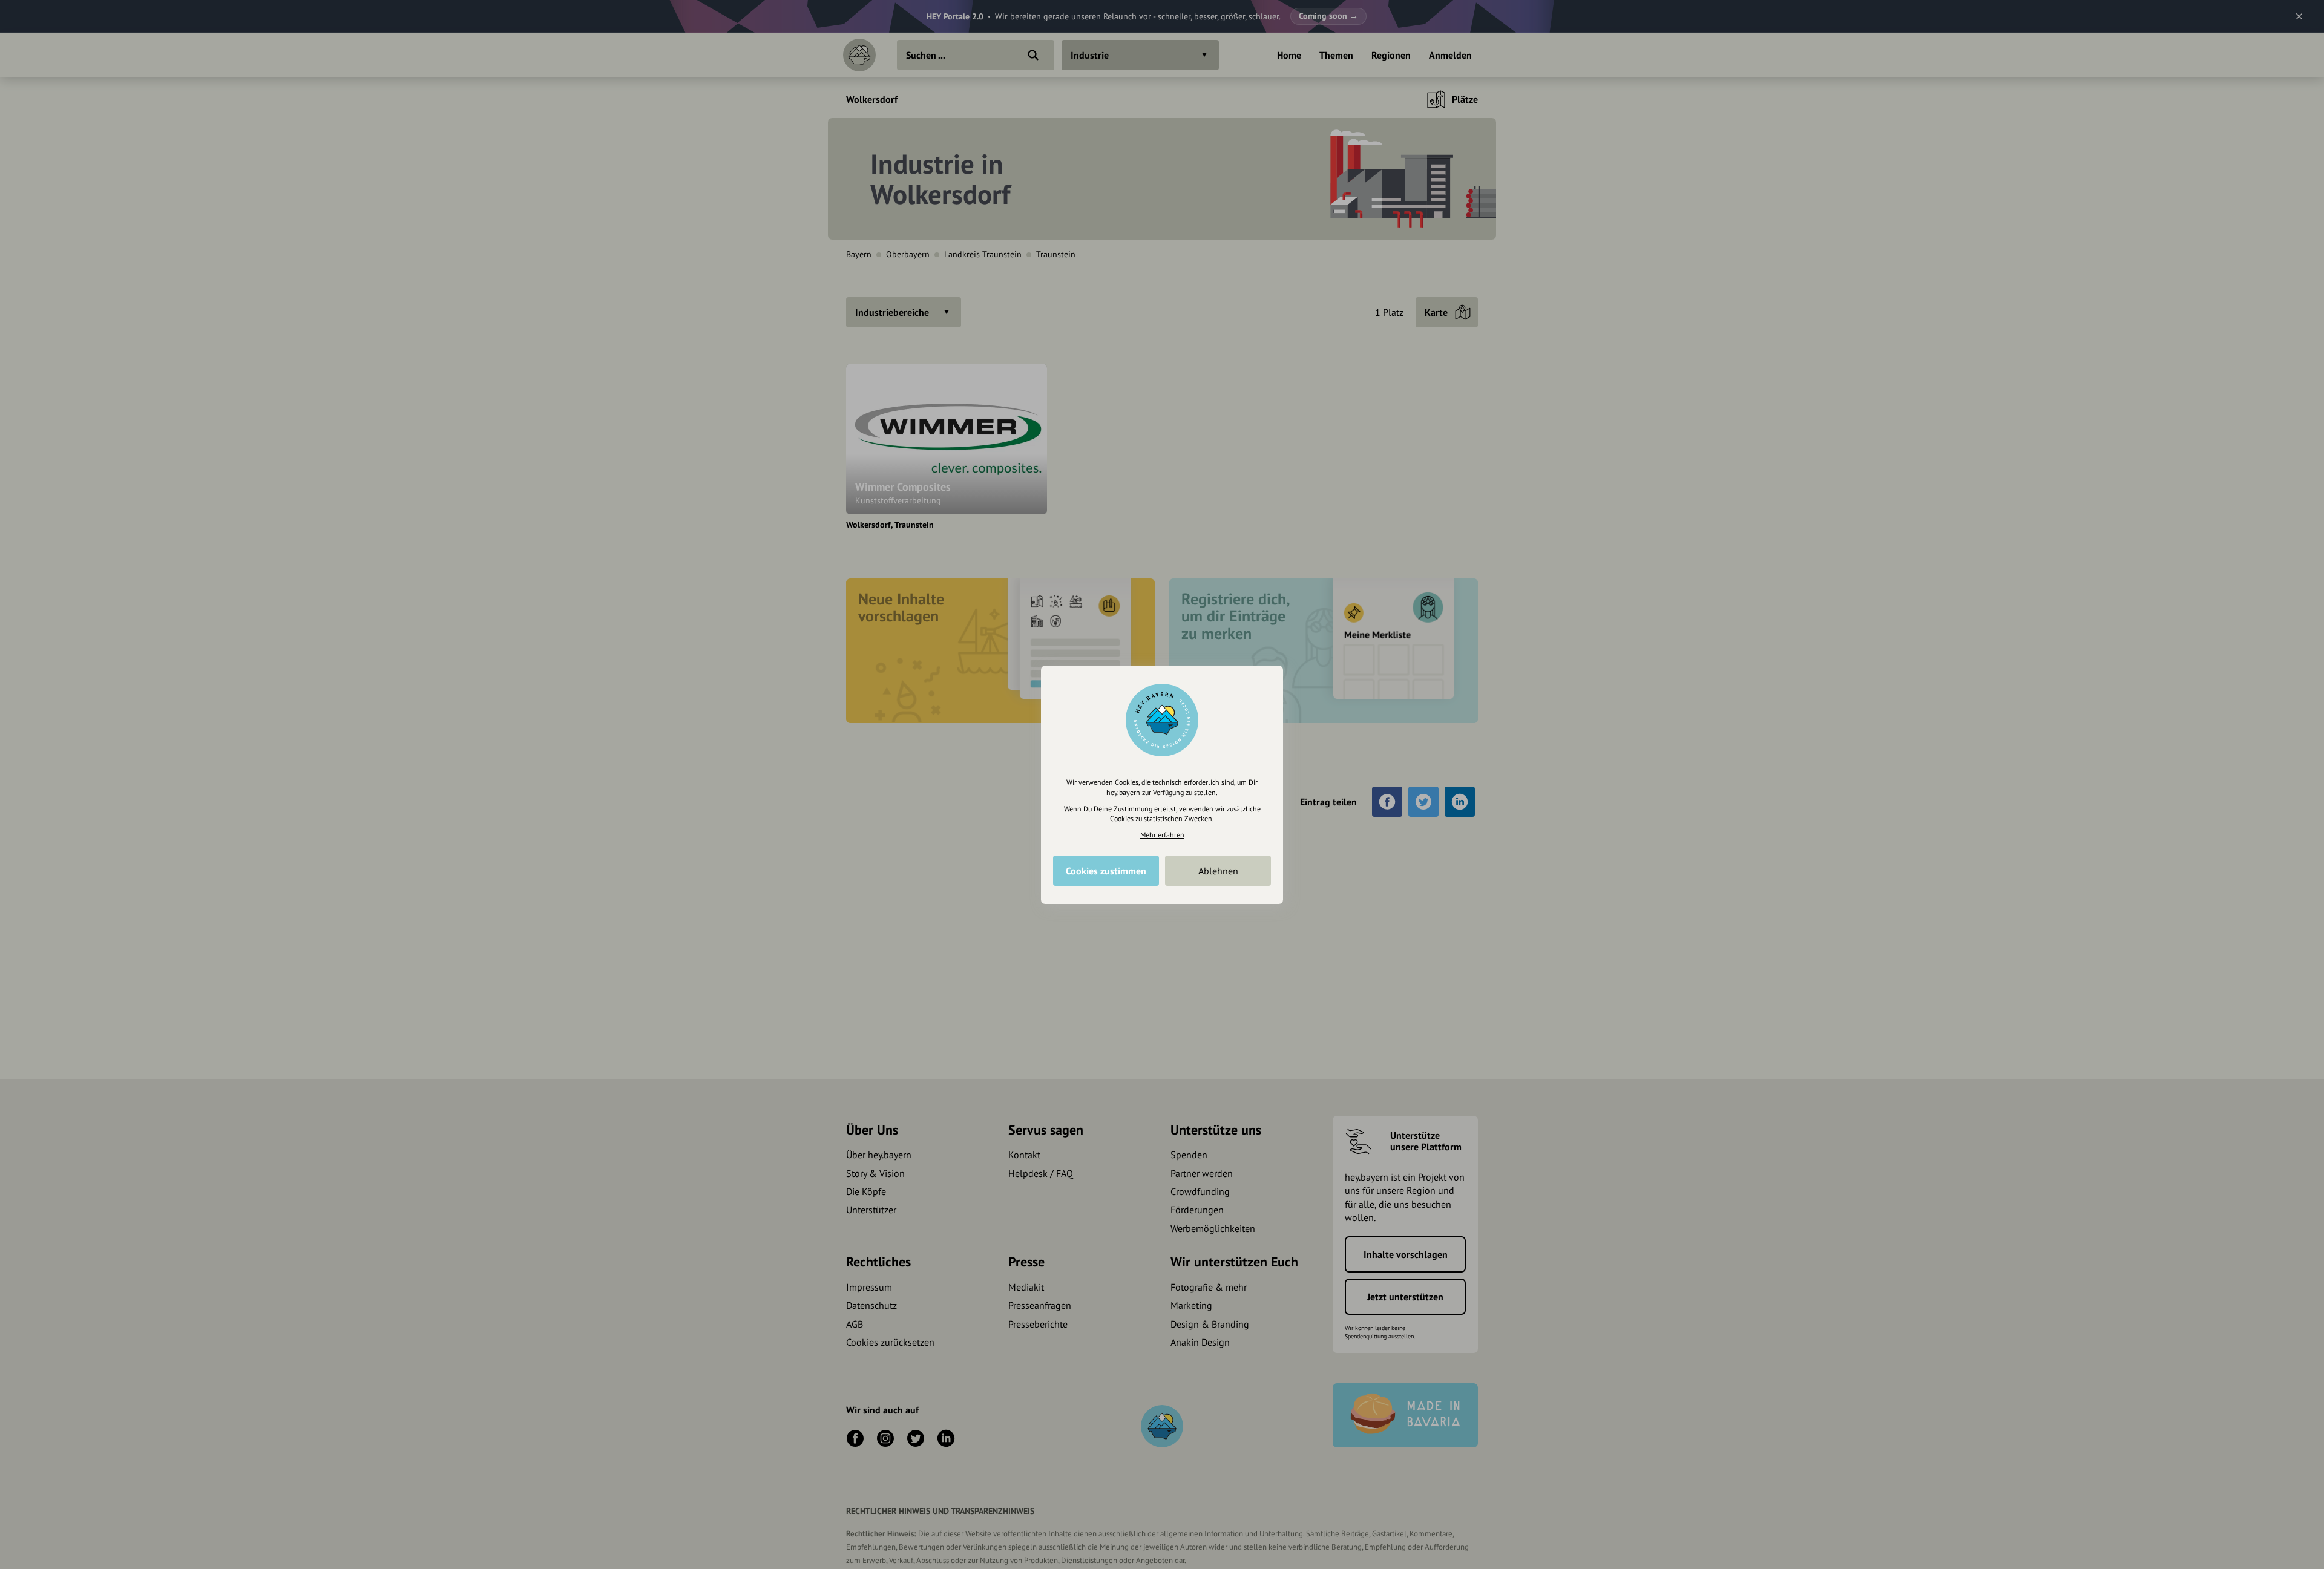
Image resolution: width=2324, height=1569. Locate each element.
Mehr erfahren (1162, 835)
